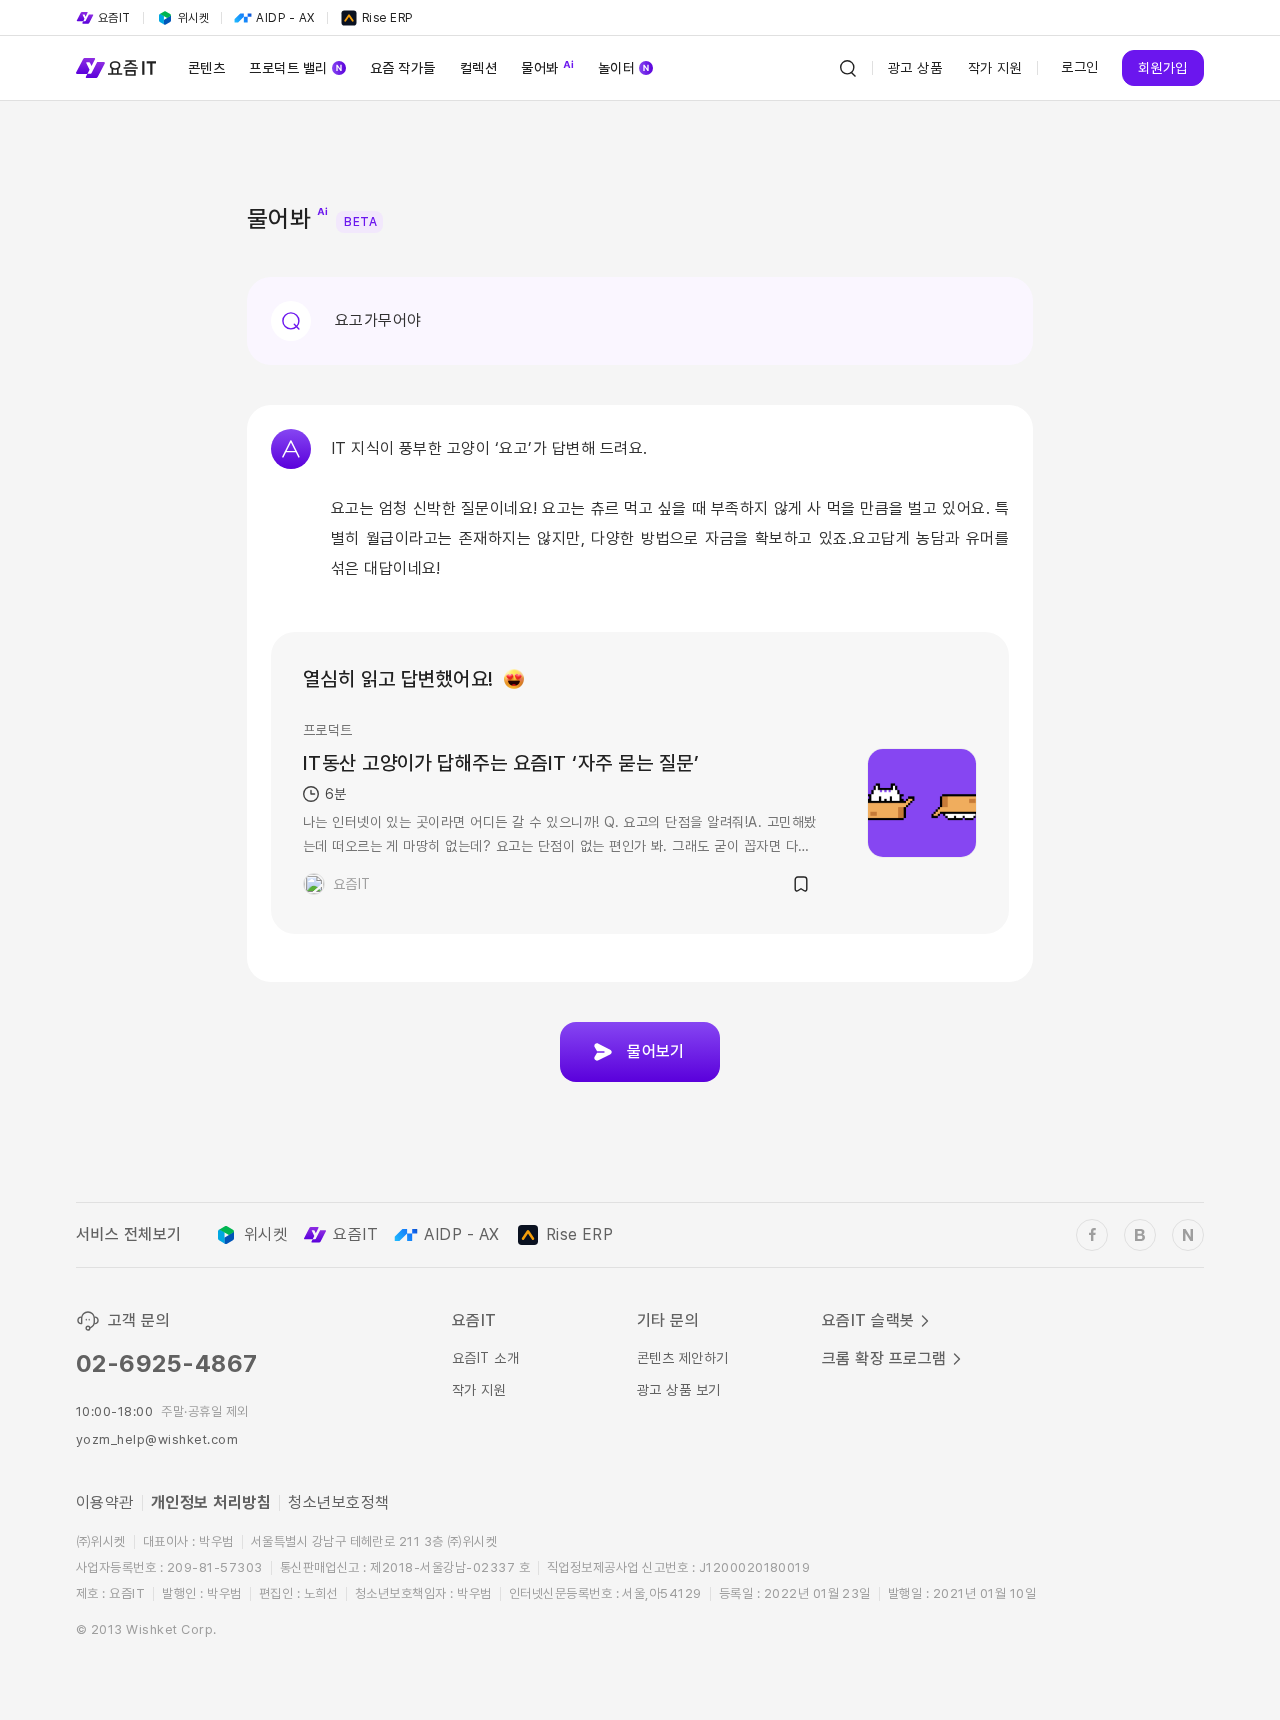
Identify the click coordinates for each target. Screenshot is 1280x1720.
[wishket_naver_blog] (1188, 1235)
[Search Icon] (848, 68)
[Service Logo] (116, 68)
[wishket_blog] (1140, 1235)
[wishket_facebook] (1092, 1235)
